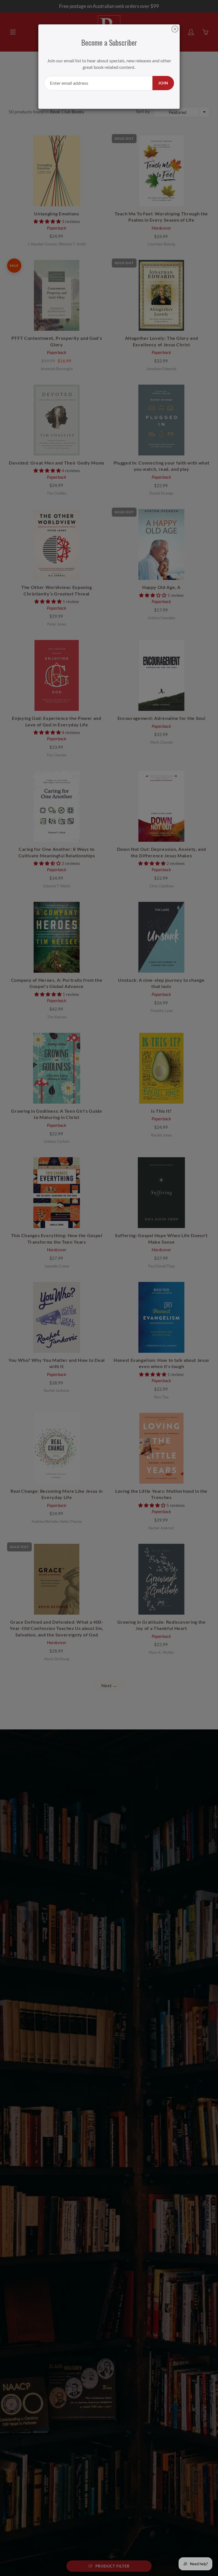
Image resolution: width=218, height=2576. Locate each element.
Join (163, 83)
